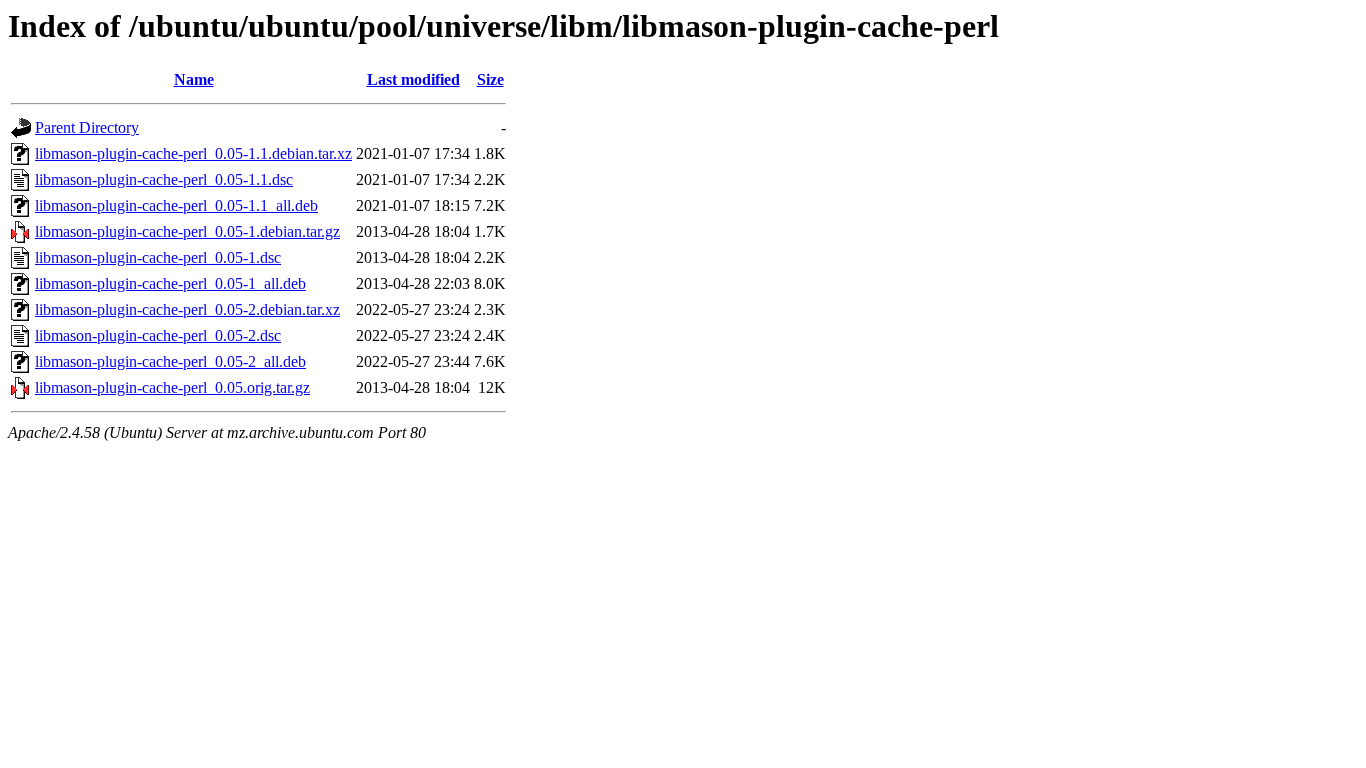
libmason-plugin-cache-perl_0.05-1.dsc (158, 257)
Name (194, 79)
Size (490, 79)
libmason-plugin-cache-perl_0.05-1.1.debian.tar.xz (193, 153)
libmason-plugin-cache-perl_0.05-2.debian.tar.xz (187, 309)
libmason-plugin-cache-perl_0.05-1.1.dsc (164, 179)
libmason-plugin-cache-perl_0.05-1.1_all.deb (176, 205)
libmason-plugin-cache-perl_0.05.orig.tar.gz (172, 387)
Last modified (413, 79)
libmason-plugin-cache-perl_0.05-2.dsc (158, 335)
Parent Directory (87, 127)
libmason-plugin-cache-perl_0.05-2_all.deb (170, 361)
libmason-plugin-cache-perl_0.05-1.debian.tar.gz (187, 231)
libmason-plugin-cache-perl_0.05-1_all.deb (170, 283)
